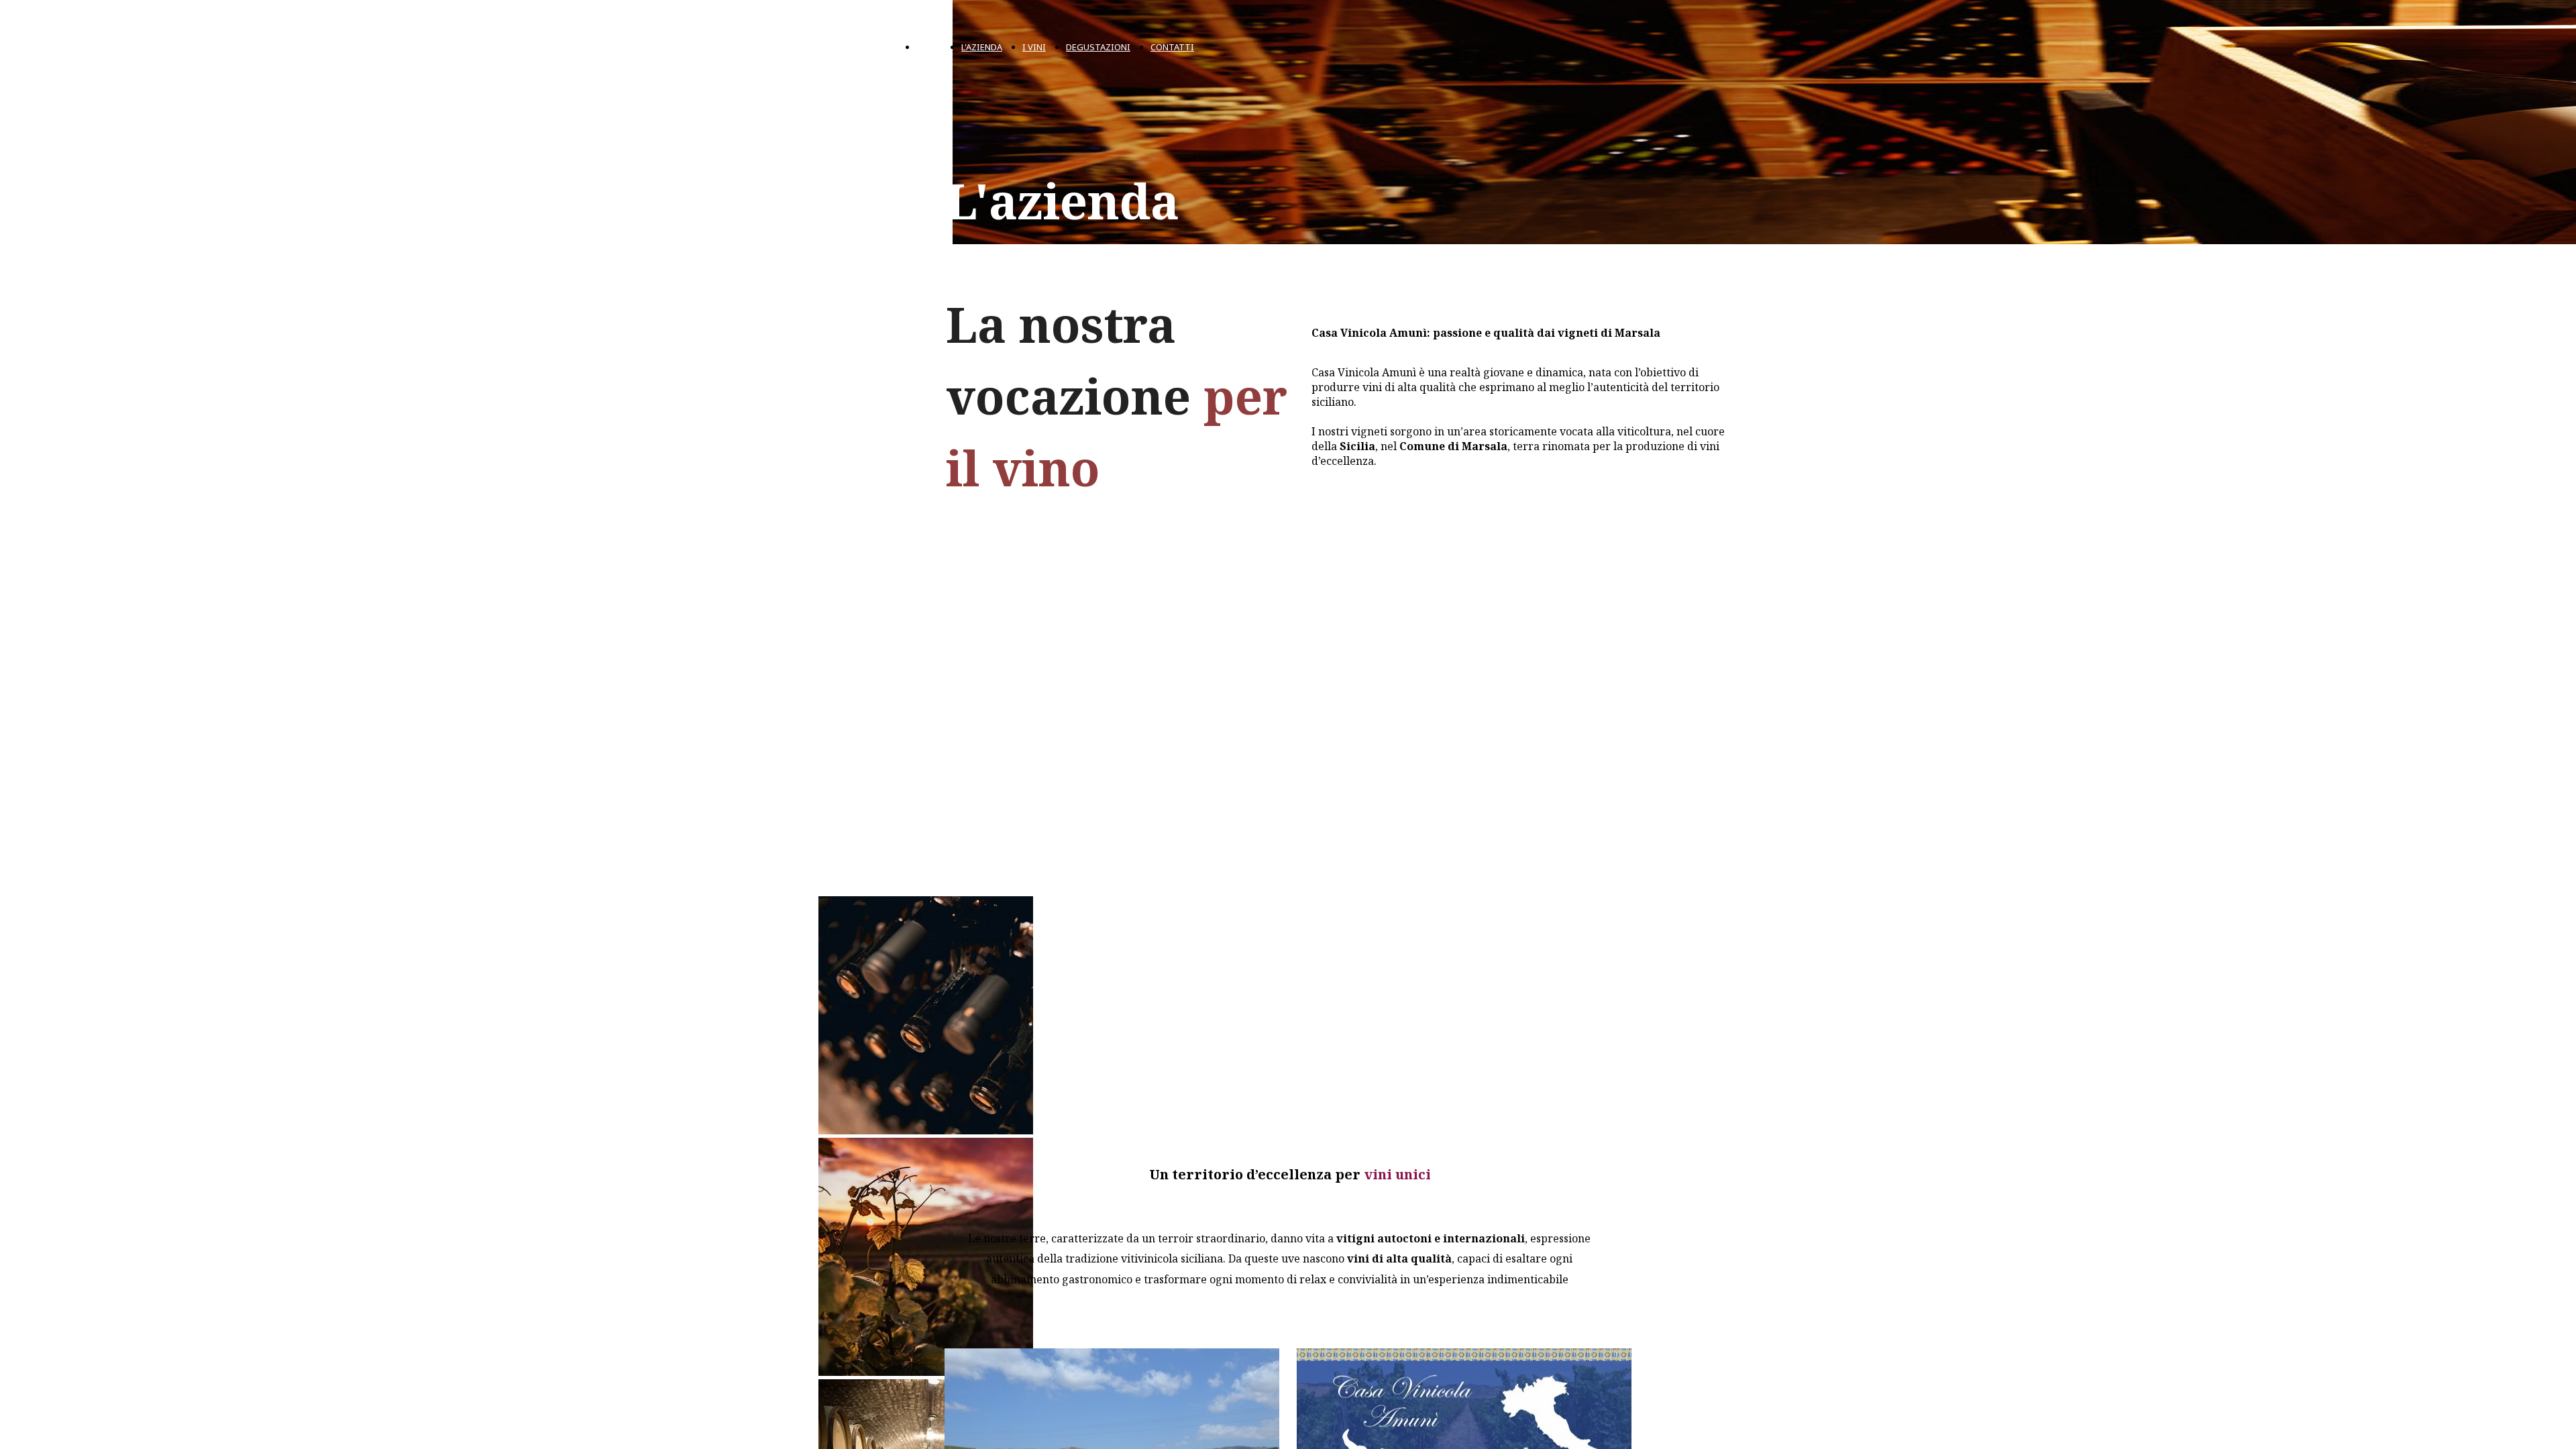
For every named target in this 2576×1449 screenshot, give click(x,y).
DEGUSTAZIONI (1098, 47)
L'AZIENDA (982, 47)
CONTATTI (1172, 47)
